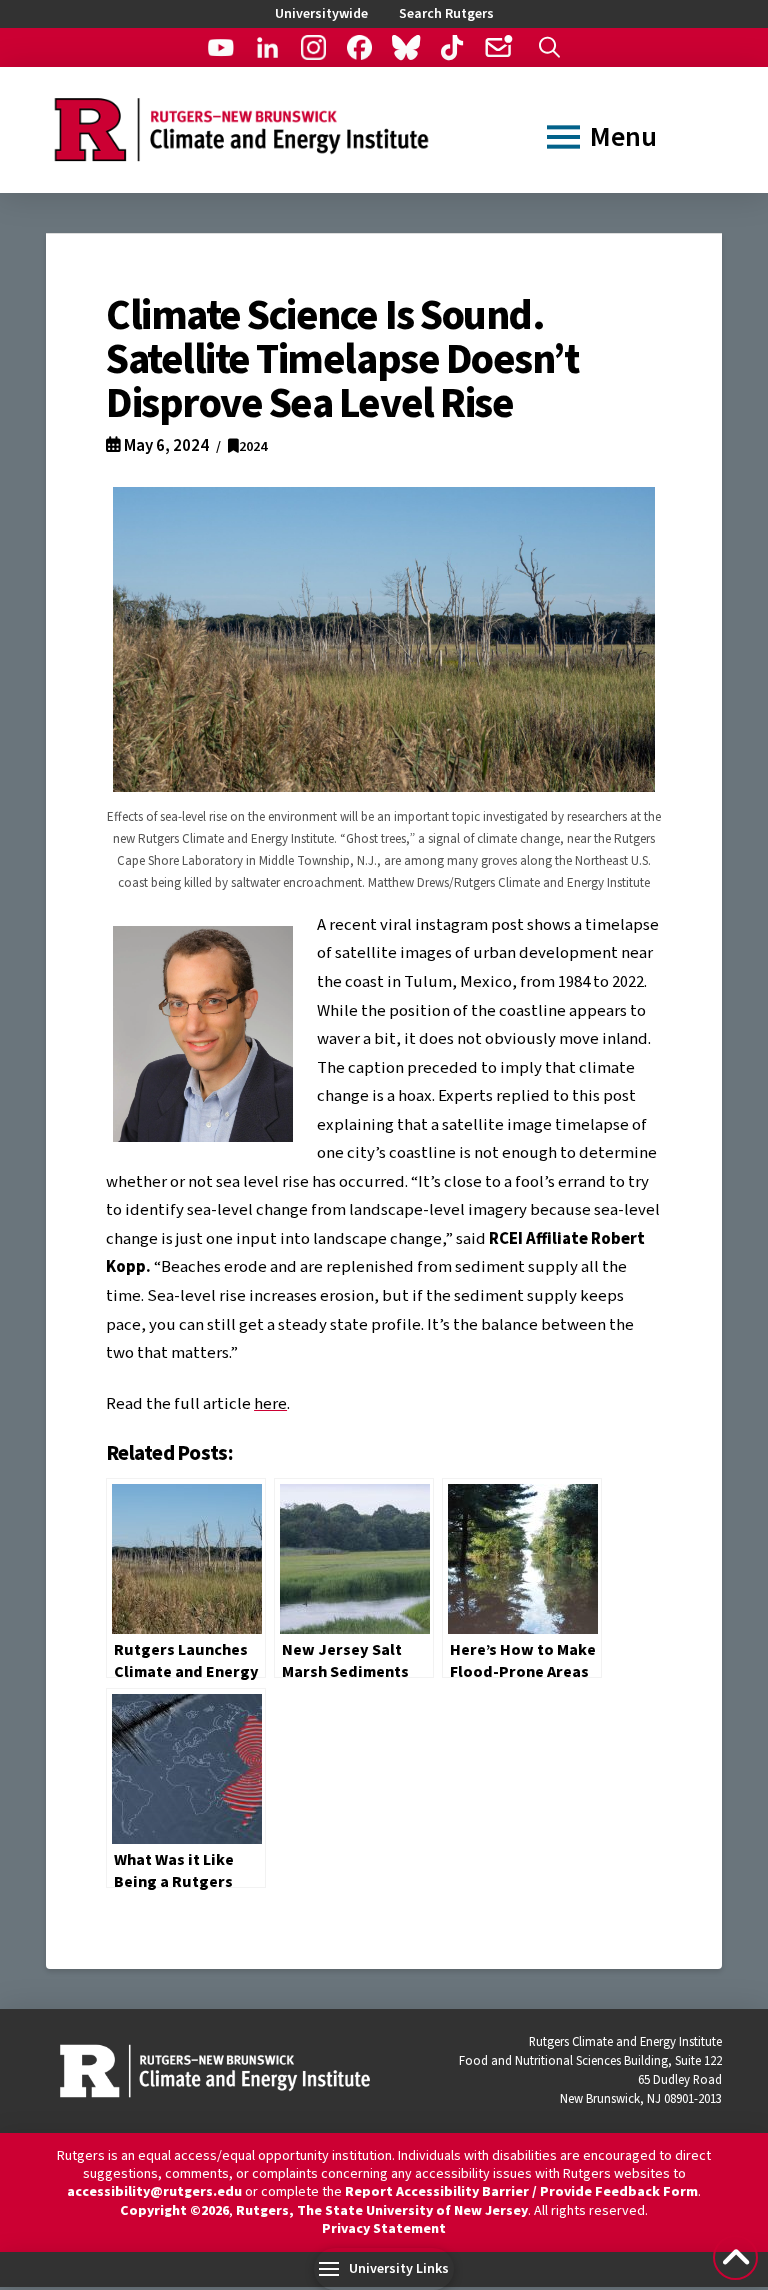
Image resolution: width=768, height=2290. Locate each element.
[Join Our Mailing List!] (497, 47)
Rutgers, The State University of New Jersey (382, 2211)
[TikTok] (451, 47)
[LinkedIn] (267, 47)
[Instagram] (313, 47)
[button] (549, 47)
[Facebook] (359, 47)
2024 (253, 446)
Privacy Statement (384, 2229)
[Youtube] (220, 47)
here (270, 1404)
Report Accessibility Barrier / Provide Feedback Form (521, 2192)
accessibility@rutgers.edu (154, 2192)
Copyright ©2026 (174, 2211)
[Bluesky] (405, 47)
